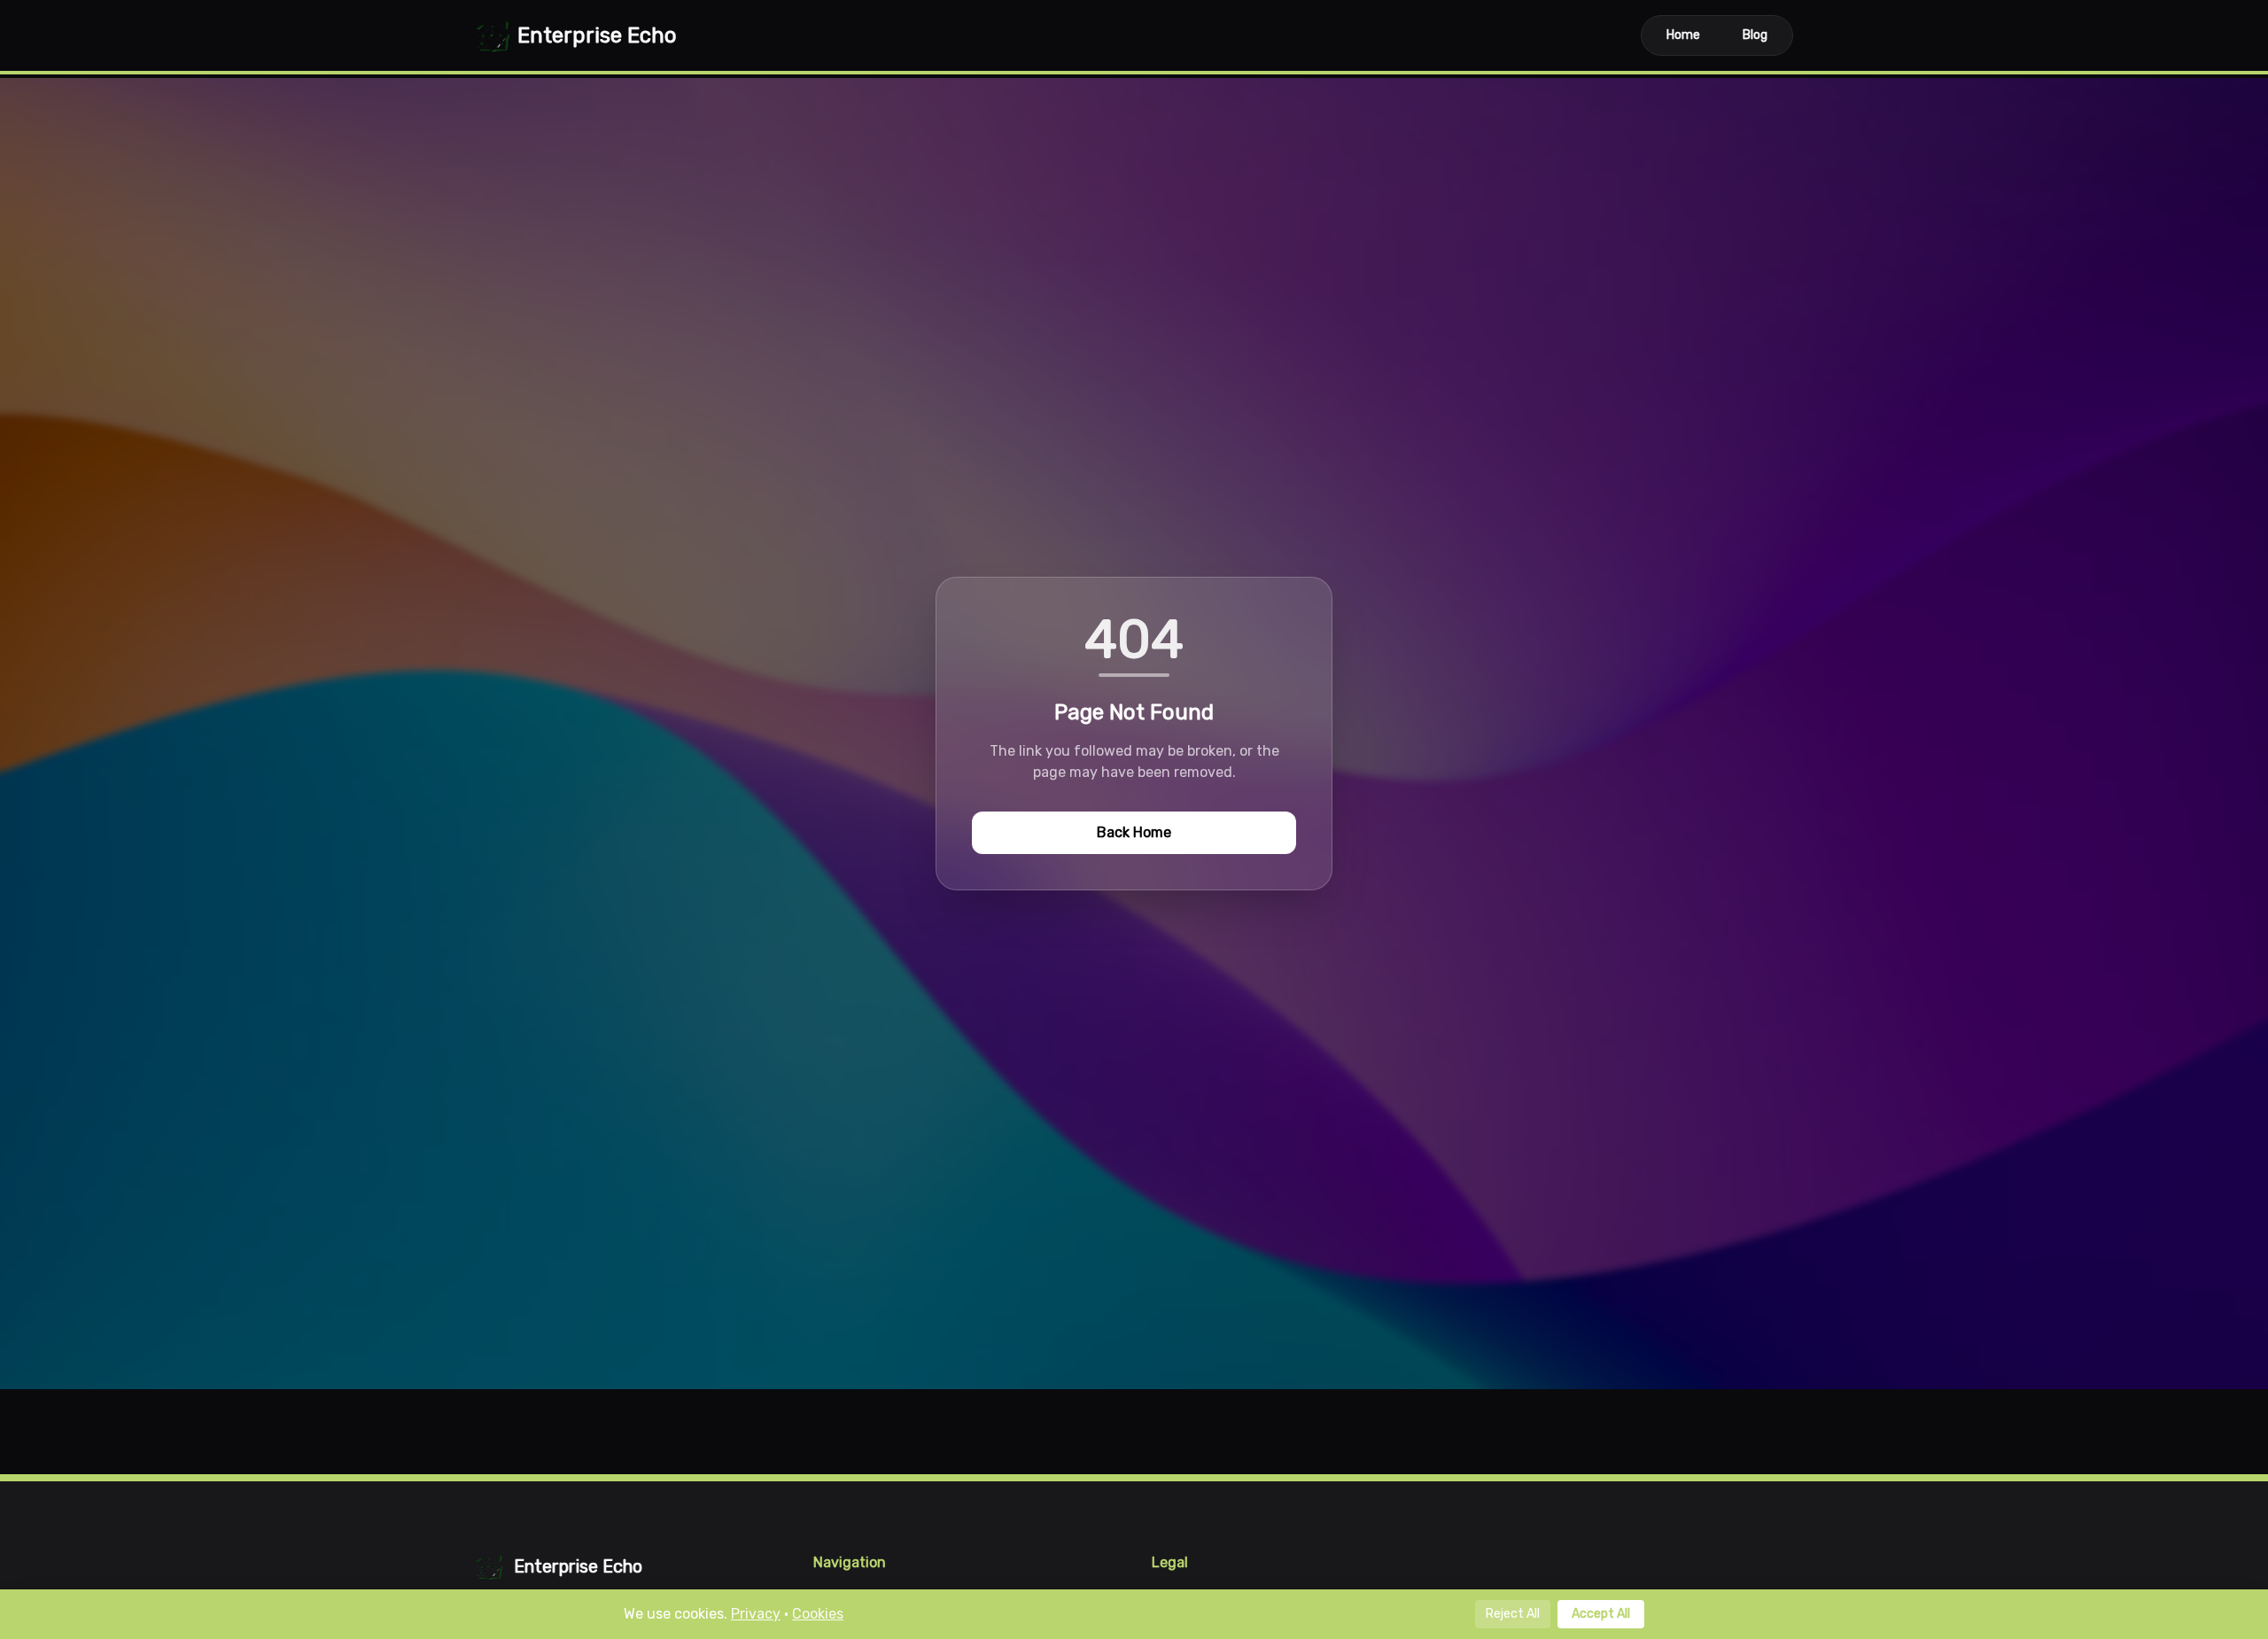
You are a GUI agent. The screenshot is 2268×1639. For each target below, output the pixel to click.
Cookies (818, 1614)
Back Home (1134, 832)
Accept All (1601, 1614)
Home (1683, 35)
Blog (1755, 35)
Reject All (1513, 1614)
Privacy (756, 1614)
